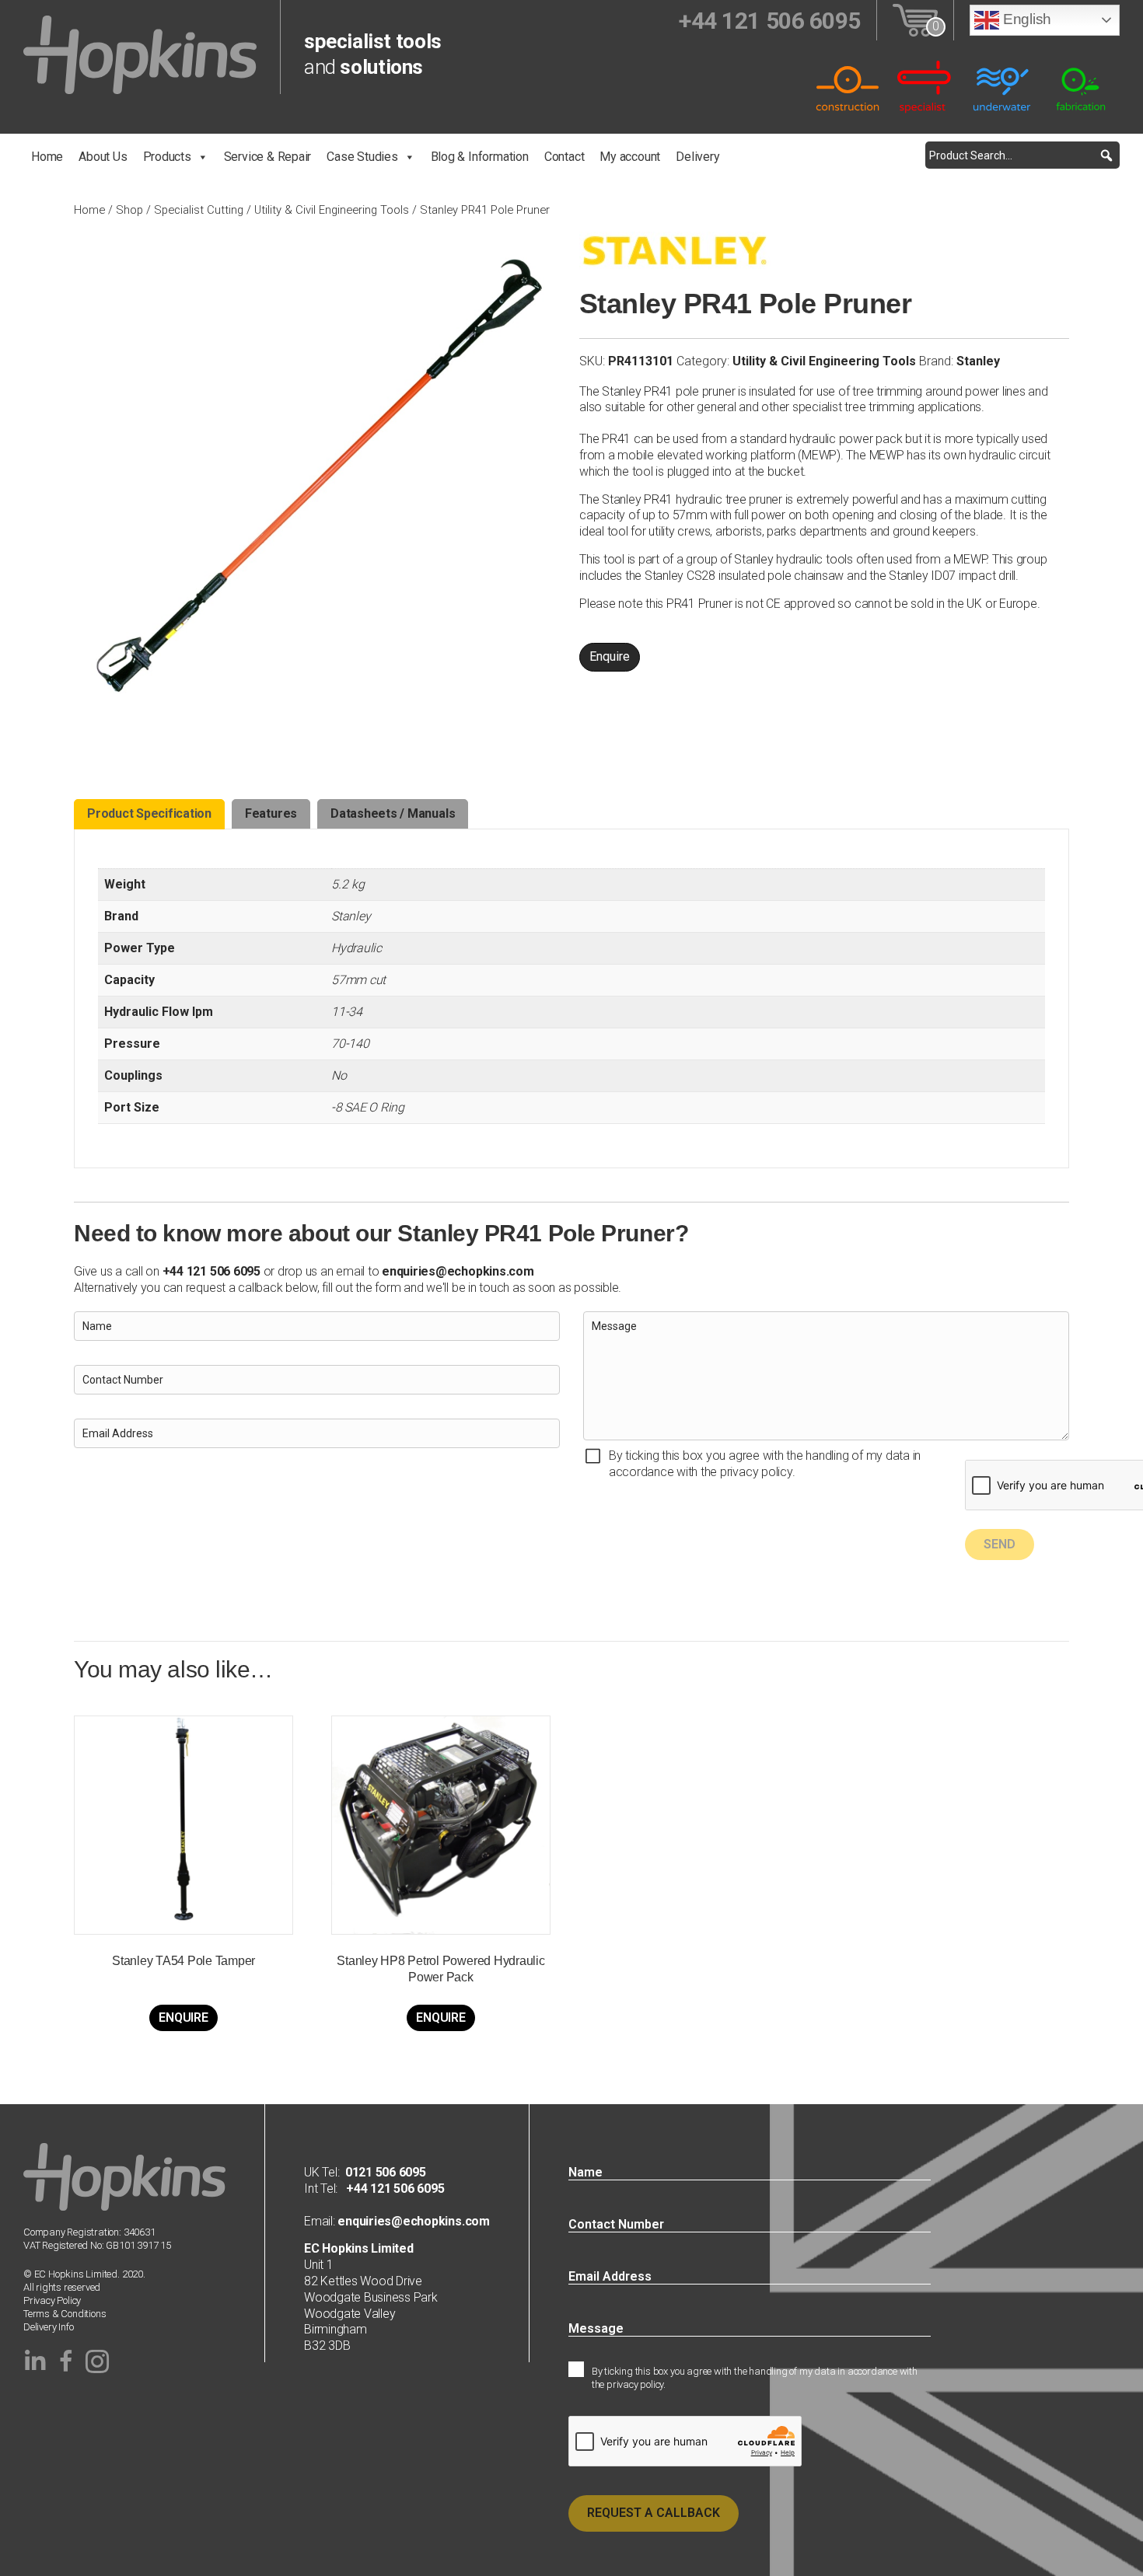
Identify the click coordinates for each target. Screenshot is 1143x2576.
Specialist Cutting (199, 210)
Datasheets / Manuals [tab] (393, 813)
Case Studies (362, 157)
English (1025, 19)
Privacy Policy (52, 2300)
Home (47, 157)
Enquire (610, 656)
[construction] (848, 86)
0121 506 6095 (386, 2172)
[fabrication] (1081, 86)
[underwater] (1003, 86)
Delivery (697, 157)
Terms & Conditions (65, 2314)
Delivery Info (48, 2327)
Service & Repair (268, 157)
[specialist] (925, 86)
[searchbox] (1022, 155)
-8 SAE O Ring (368, 1107)
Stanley (978, 361)
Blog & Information (480, 157)
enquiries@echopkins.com (458, 1271)
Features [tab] (271, 813)
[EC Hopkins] (140, 54)
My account (630, 157)
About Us (103, 157)
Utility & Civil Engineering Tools (332, 210)
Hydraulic (357, 948)
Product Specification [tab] (149, 813)
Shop (129, 210)
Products (167, 157)
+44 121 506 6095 (391, 2189)
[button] (1106, 155)
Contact (565, 157)
